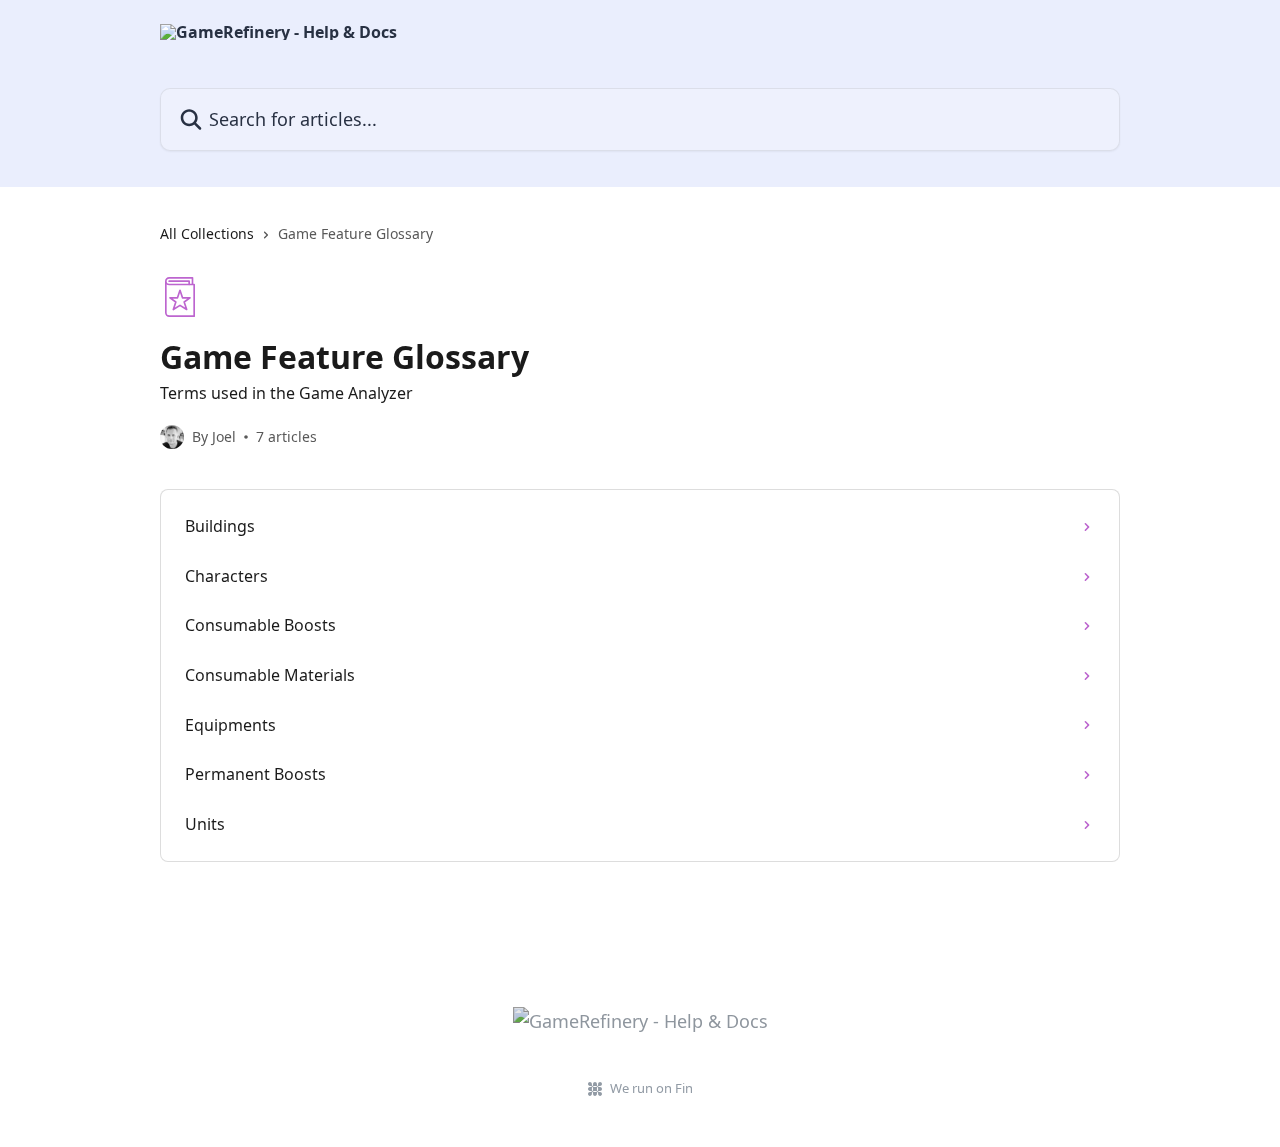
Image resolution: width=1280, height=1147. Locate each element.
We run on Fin (651, 1088)
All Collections (207, 233)
